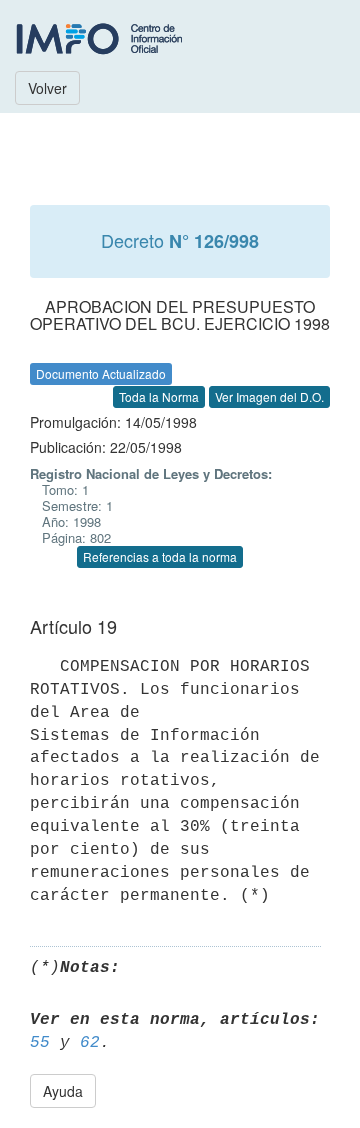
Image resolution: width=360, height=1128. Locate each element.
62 (90, 1043)
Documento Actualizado (101, 373)
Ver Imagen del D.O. (269, 396)
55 (40, 1043)
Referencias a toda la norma (160, 556)
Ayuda (63, 1091)
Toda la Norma (159, 396)
